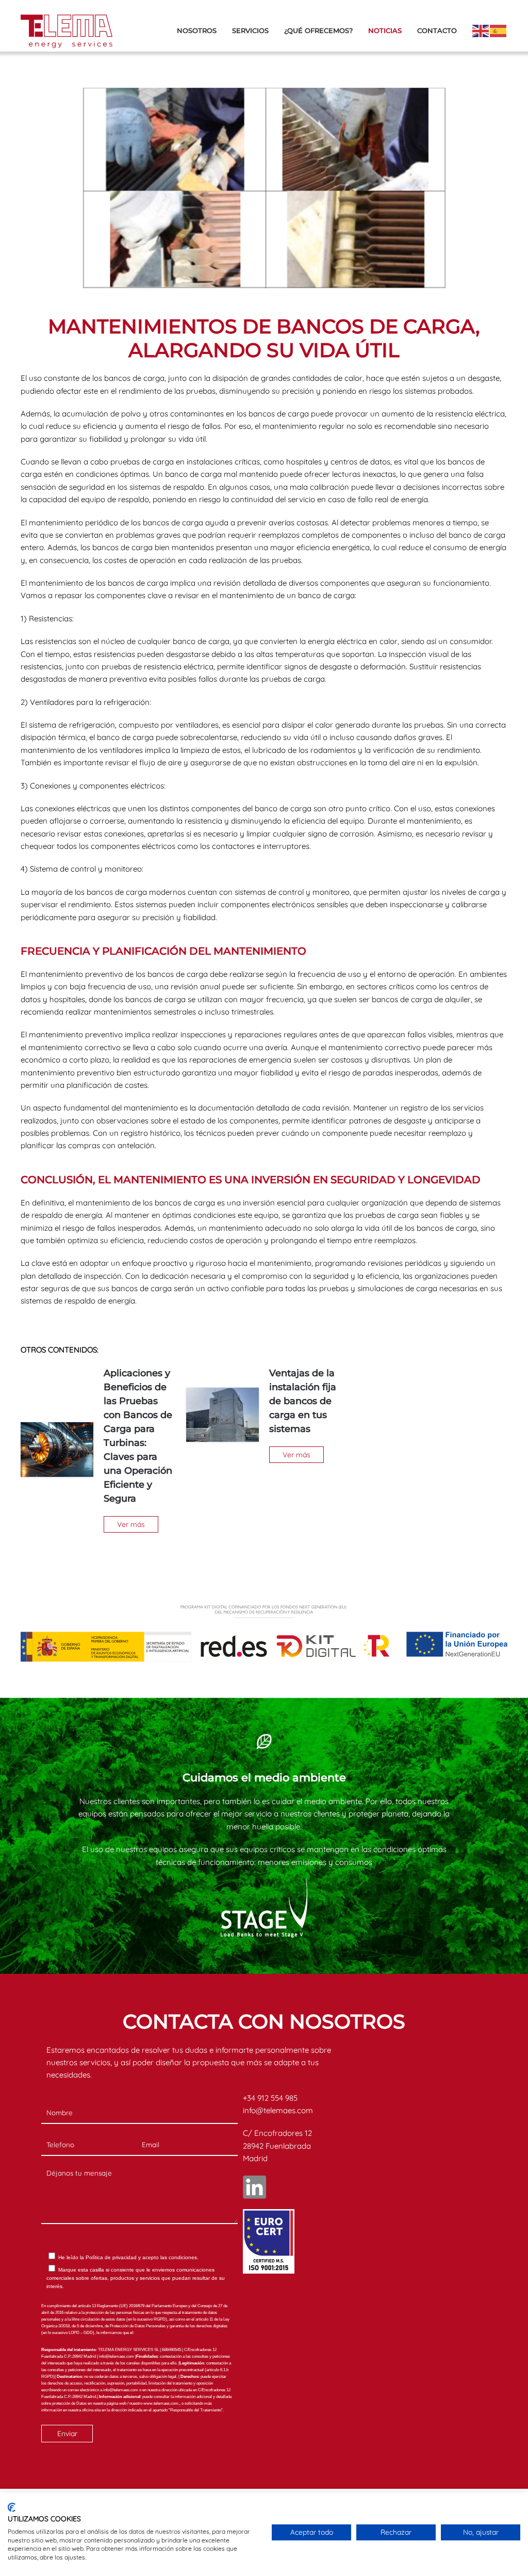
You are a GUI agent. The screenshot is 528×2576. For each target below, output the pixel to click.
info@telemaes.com (278, 2110)
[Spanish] (499, 30)
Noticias (385, 30)
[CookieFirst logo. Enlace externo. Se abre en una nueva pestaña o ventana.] (12, 2507)
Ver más (131, 1524)
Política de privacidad (111, 2257)
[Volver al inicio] (67, 31)
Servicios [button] (250, 30)
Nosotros (197, 30)
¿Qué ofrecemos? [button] (318, 30)
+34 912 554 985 (270, 2098)
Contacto (437, 30)
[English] (481, 30)
